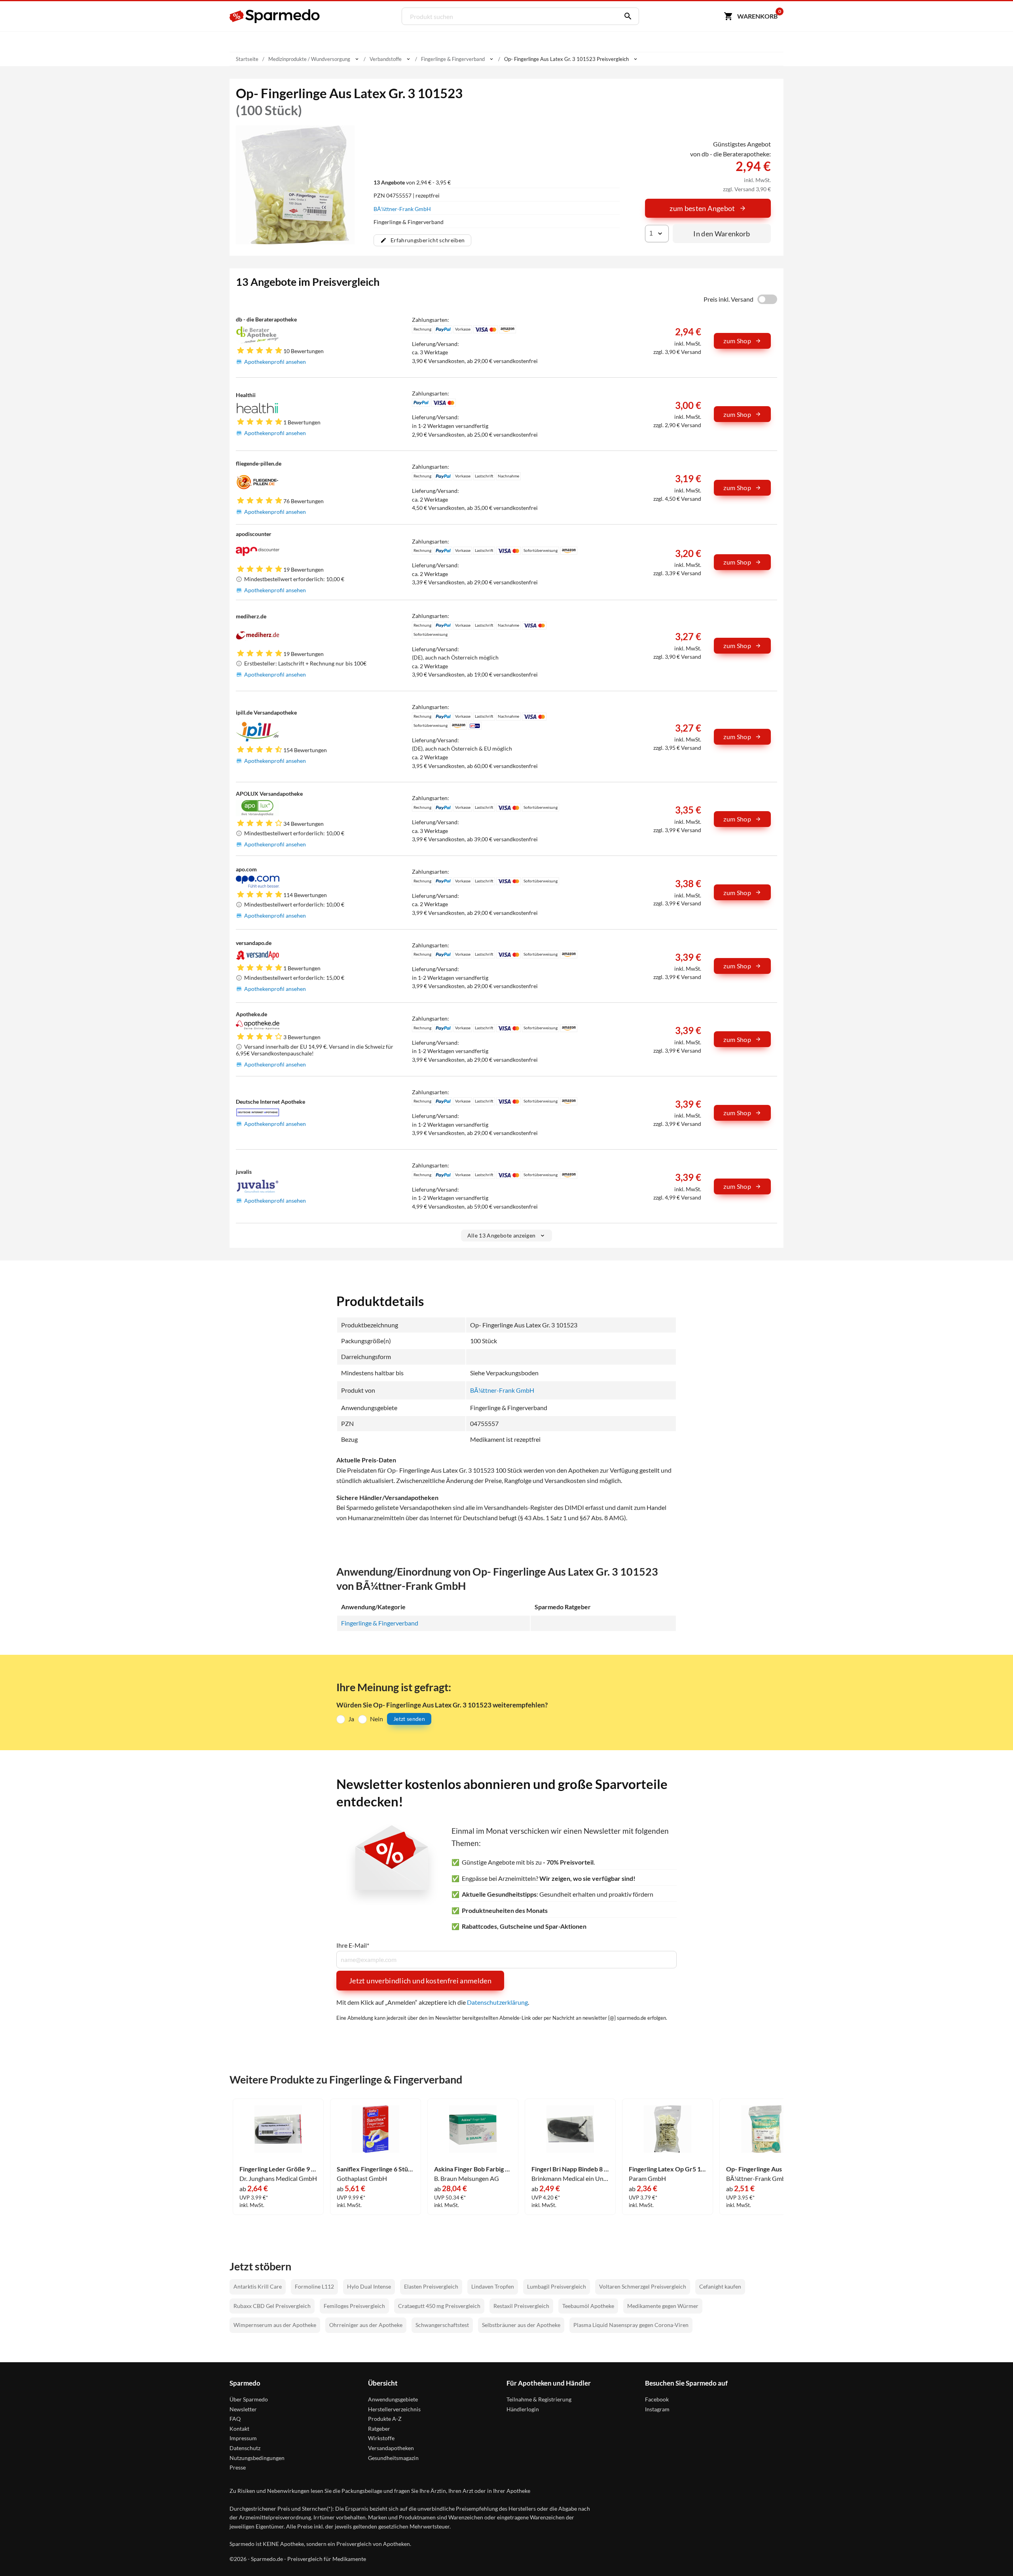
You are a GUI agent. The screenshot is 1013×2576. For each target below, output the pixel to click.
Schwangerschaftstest (442, 2325)
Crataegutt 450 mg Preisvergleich (439, 2306)
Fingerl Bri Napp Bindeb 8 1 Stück (570, 2169)
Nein (377, 1719)
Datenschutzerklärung (497, 2002)
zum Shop (737, 341)
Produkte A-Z (385, 2419)
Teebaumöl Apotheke (588, 2306)
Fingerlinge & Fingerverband (380, 1623)
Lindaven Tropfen (493, 2286)
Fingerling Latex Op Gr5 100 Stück (668, 2169)
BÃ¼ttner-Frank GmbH (402, 209)
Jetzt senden (409, 1719)
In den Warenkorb (722, 234)
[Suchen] (626, 16)
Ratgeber (379, 2429)
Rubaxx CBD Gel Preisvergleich (272, 2306)
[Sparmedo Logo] (275, 16)
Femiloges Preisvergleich (354, 2306)
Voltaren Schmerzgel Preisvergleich (643, 2286)
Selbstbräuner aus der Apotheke (521, 2325)
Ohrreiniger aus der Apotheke (366, 2325)
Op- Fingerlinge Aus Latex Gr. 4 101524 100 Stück (765, 2169)
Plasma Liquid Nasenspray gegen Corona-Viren (631, 2325)
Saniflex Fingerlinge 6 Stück (376, 2169)
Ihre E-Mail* (353, 1945)
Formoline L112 (314, 2286)
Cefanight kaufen (720, 2286)
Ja (351, 1719)
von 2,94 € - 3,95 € (412, 182)
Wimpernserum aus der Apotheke (275, 2325)
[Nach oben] (992, 2555)
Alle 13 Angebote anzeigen (502, 1235)
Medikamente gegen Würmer (663, 2306)
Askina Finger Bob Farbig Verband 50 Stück (473, 2169)
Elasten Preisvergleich (431, 2286)
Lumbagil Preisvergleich (557, 2286)
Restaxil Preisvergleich (521, 2306)
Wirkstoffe (381, 2438)
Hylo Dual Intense (369, 2286)
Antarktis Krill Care (258, 2286)
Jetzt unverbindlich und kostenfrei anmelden (420, 1981)
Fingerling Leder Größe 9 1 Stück (278, 2169)
